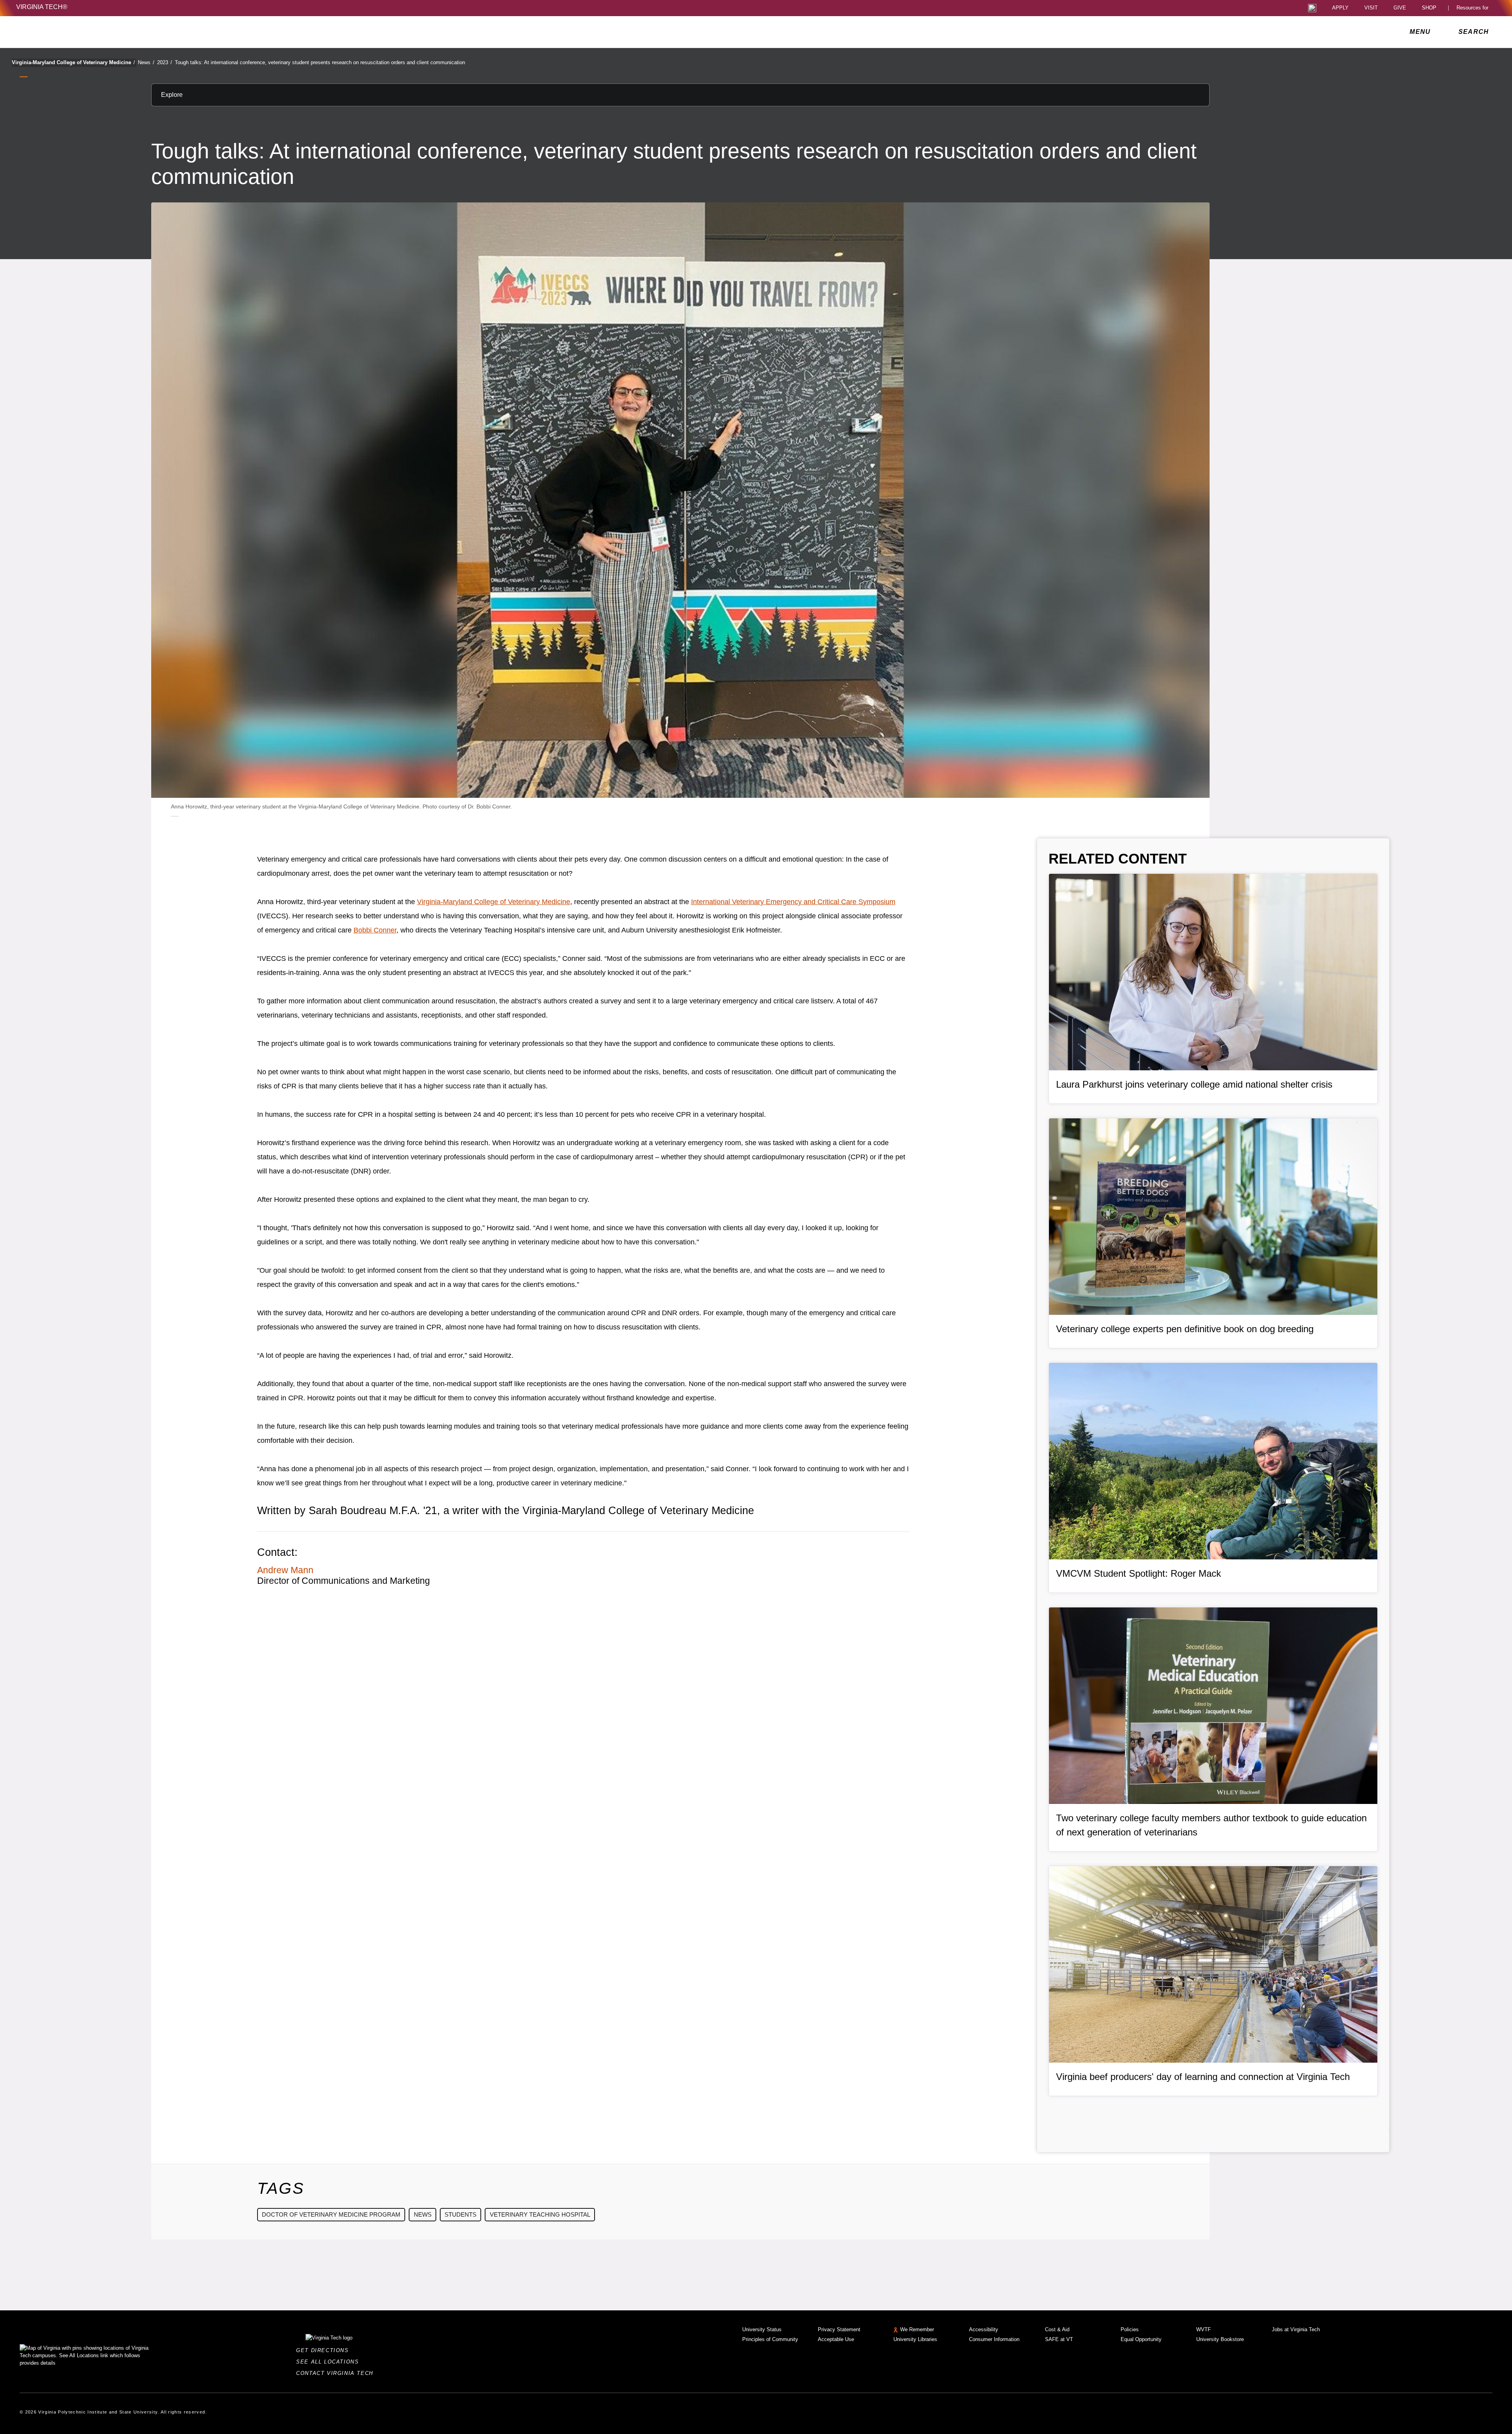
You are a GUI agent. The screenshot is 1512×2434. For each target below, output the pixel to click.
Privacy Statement (839, 2329)
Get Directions (325, 2350)
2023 (165, 62)
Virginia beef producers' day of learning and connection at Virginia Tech (1203, 2077)
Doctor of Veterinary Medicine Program (331, 2214)
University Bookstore (1220, 2339)
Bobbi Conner (375, 930)
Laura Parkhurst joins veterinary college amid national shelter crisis (1194, 1084)
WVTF (1203, 2329)
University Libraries (915, 2339)
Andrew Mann (285, 1570)
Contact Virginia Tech (337, 2373)
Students (460, 2214)
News (146, 62)
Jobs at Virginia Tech (1296, 2329)
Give (1400, 8)
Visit (1371, 8)
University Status (762, 2329)
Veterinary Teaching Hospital (540, 2214)
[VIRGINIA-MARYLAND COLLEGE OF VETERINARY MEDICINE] (86, 32)
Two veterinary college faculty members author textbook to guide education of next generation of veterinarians (1211, 1825)
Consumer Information (994, 2339)
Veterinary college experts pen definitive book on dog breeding (1185, 1329)
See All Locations (330, 2362)
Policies (1130, 2329)
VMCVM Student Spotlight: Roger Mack (1139, 1573)
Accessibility (984, 2329)
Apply (1340, 8)
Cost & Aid (1057, 2329)
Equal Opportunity (1141, 2339)
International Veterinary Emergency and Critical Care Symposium (793, 902)
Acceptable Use (836, 2339)
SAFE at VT (1059, 2339)
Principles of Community (770, 2339)
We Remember (917, 2329)
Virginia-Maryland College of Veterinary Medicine (73, 62)
